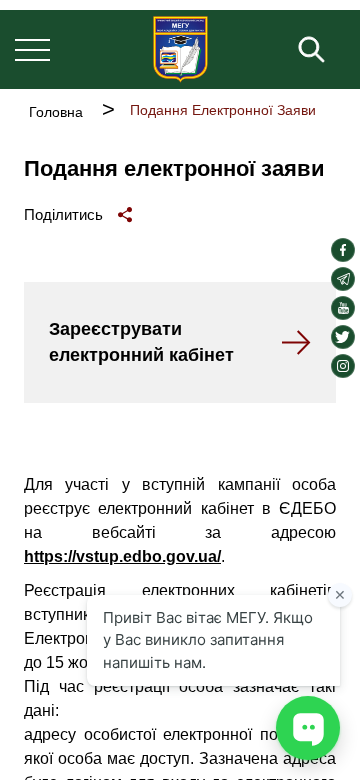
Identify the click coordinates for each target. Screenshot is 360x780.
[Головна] (180, 49)
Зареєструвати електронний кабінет (141, 341)
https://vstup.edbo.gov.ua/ (122, 556)
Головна (56, 112)
